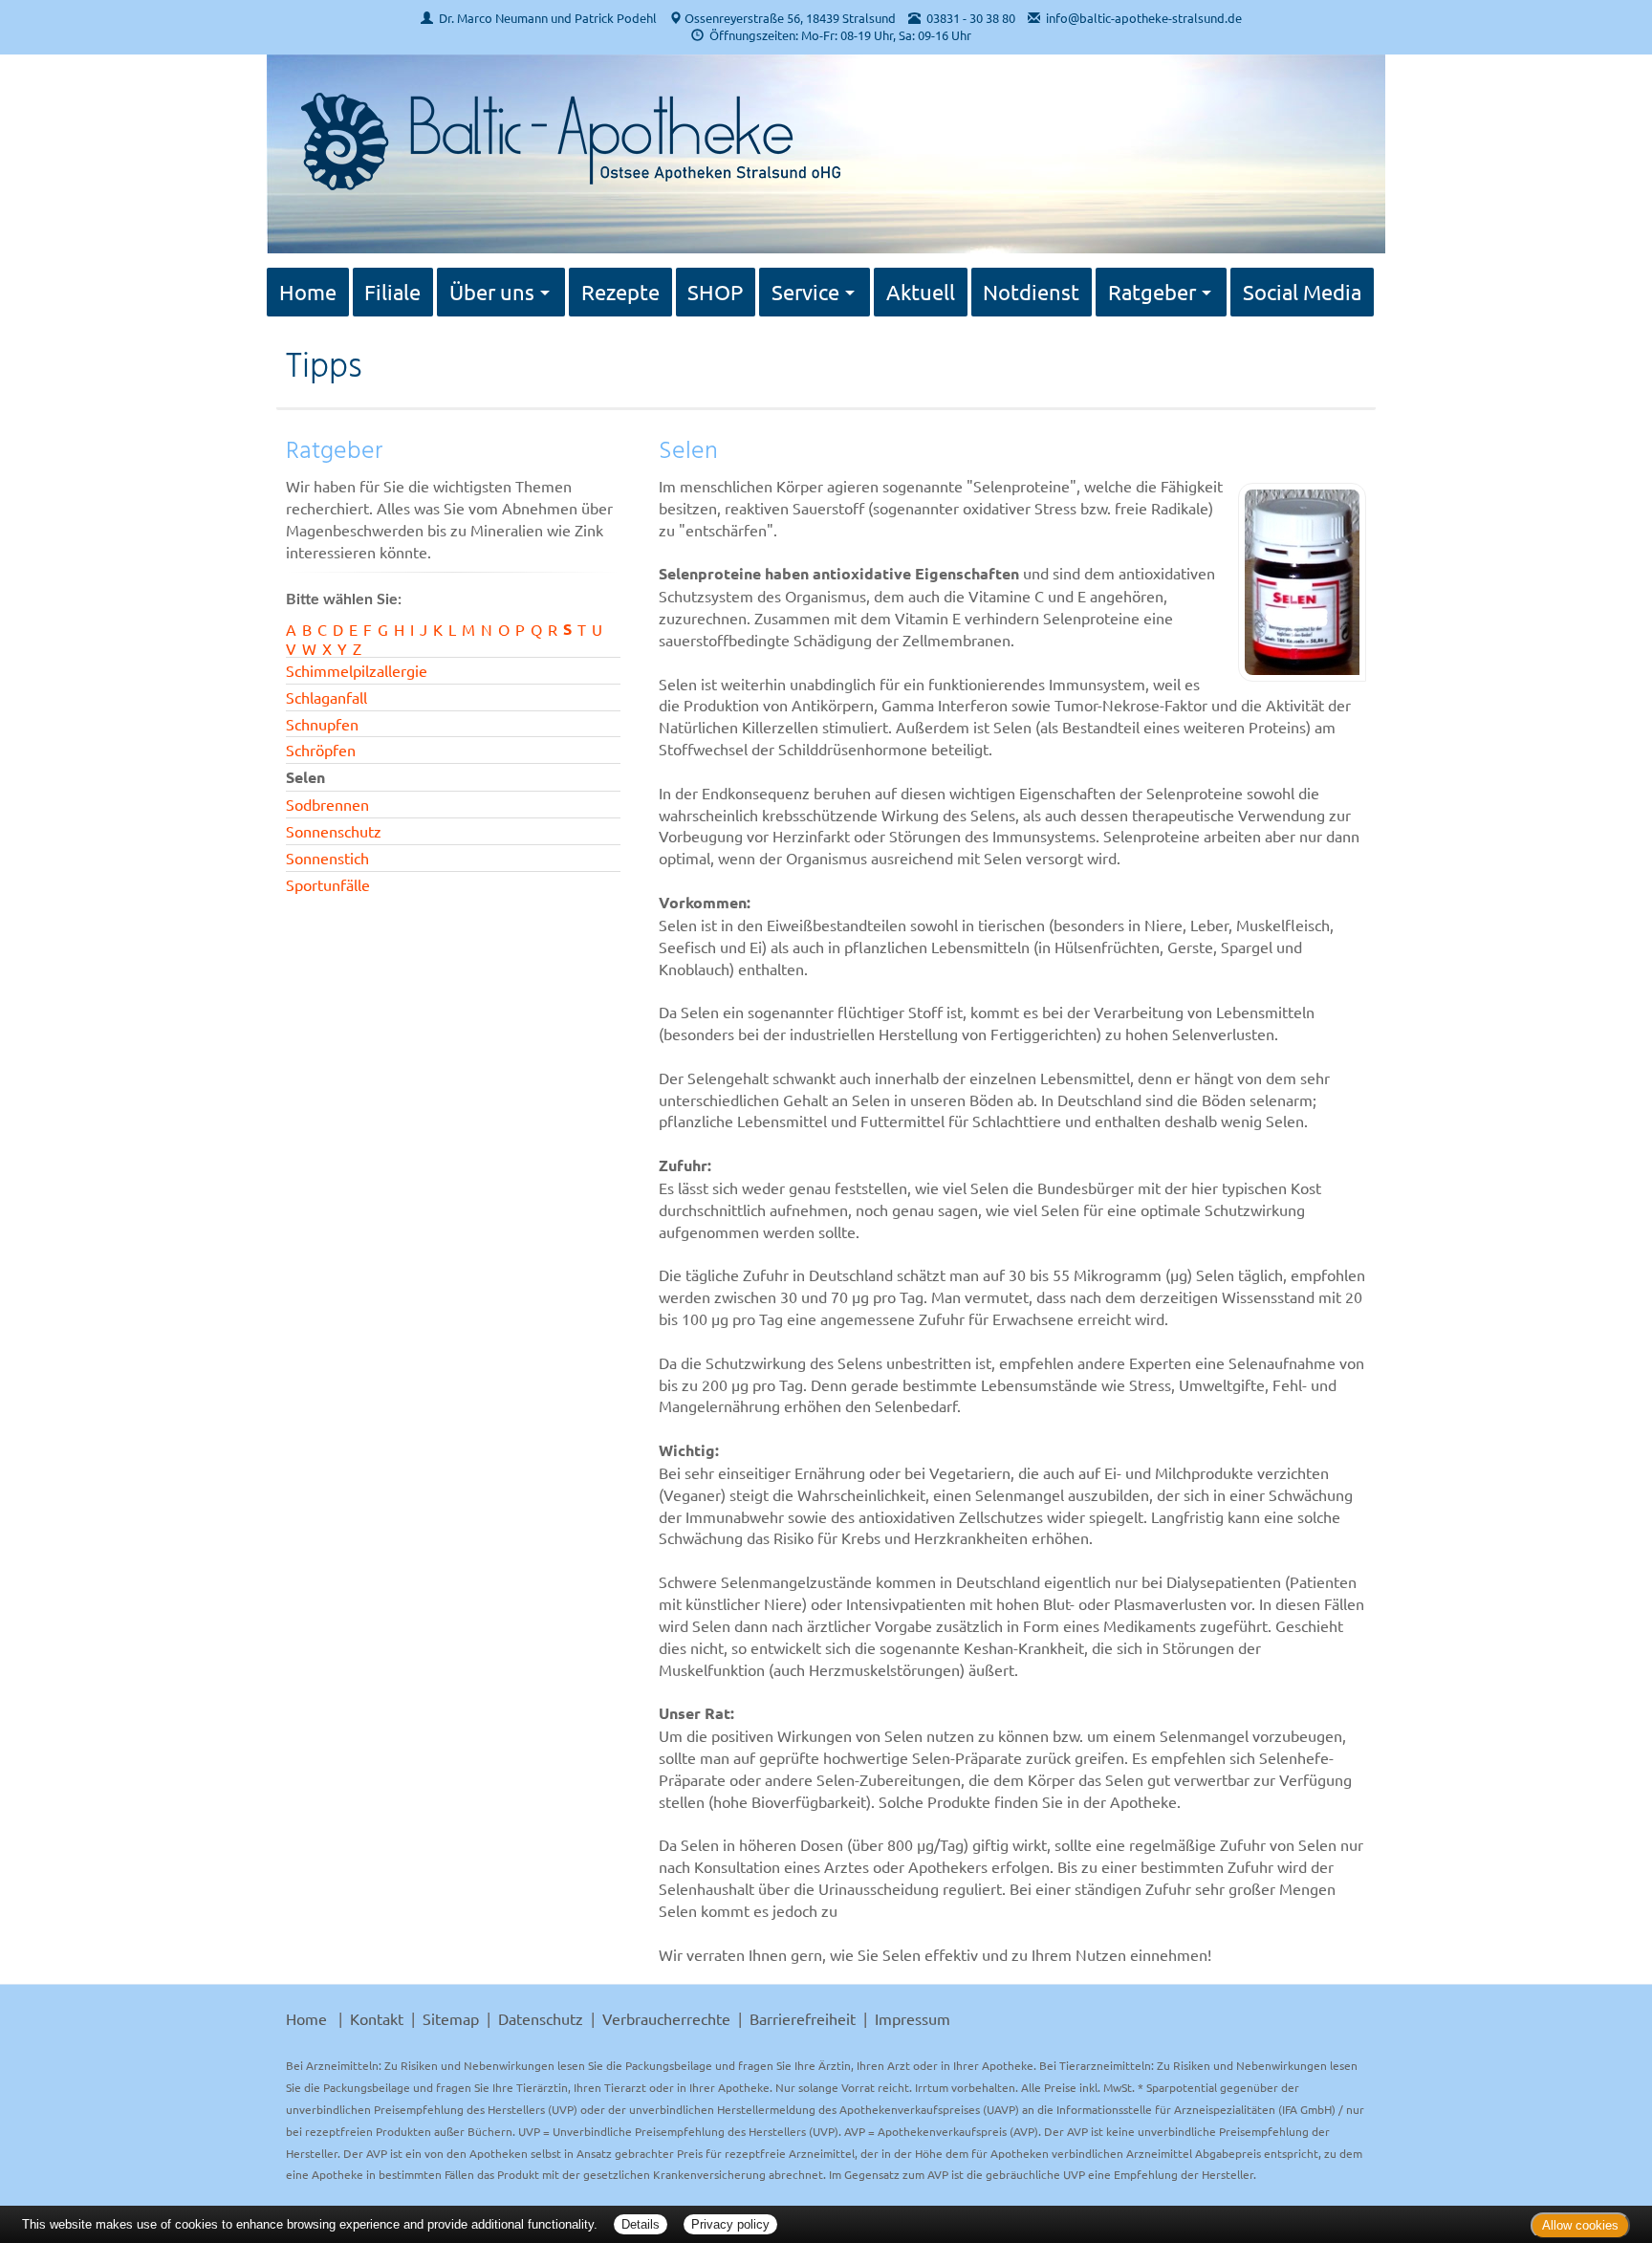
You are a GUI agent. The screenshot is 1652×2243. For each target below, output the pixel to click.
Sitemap (451, 2018)
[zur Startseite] (563, 130)
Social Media (1302, 292)
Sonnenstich (327, 858)
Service (805, 292)
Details (641, 2224)
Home (308, 292)
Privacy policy (730, 2224)
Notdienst (1031, 292)
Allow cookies (1580, 2225)
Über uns (492, 292)
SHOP (715, 292)
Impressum (913, 2018)
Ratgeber (1152, 292)
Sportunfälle (328, 884)
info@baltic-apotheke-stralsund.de (1144, 18)
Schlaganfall (326, 697)
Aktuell (921, 292)
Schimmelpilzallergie (357, 670)
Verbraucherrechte (666, 2018)
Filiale (392, 292)
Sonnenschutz (334, 831)
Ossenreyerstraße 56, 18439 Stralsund (790, 18)
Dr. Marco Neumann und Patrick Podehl (548, 18)
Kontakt (377, 2018)
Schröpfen (321, 750)
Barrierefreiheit (803, 2018)
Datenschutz (541, 2018)
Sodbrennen (327, 804)
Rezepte (620, 292)
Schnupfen (322, 724)
